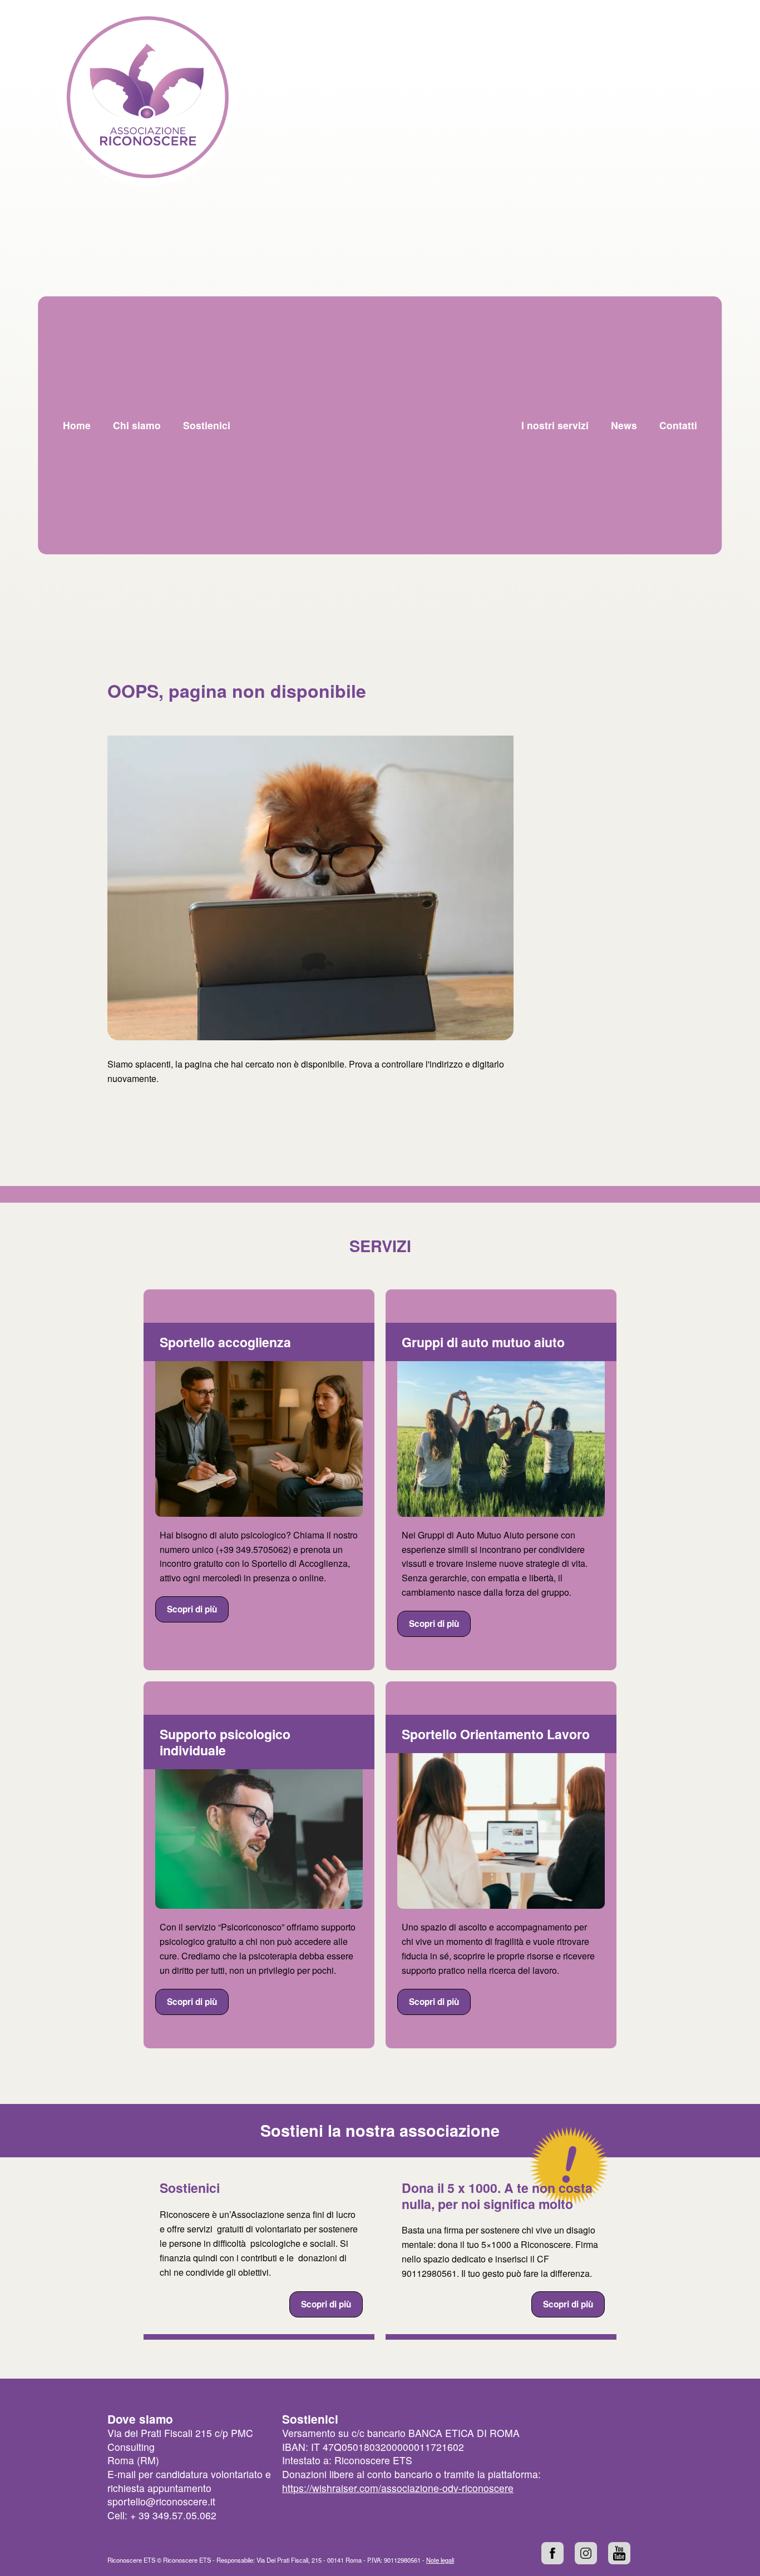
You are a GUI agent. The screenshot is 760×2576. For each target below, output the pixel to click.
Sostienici (190, 2188)
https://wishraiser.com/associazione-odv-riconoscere (398, 2488)
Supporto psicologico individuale (225, 1742)
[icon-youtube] (619, 2553)
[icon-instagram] (586, 2553)
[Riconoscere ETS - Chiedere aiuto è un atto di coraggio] (147, 97)
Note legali (440, 2560)
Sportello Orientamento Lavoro (496, 1734)
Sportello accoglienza (225, 1342)
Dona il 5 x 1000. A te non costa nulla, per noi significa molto (497, 2196)
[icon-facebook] (552, 2553)
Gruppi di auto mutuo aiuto (483, 1342)
